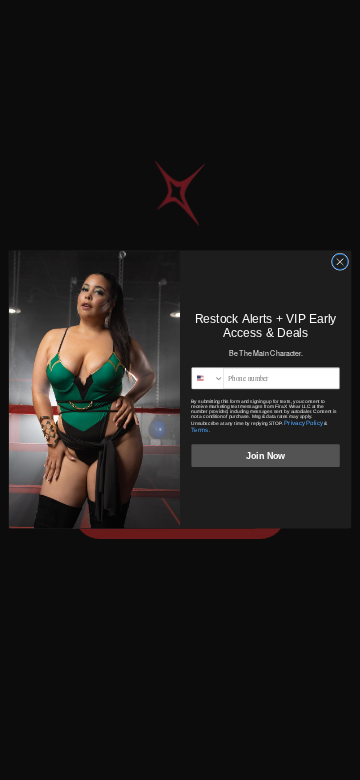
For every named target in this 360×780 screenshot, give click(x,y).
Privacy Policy (303, 422)
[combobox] (208, 378)
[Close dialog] (339, 262)
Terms (199, 429)
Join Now (265, 456)
